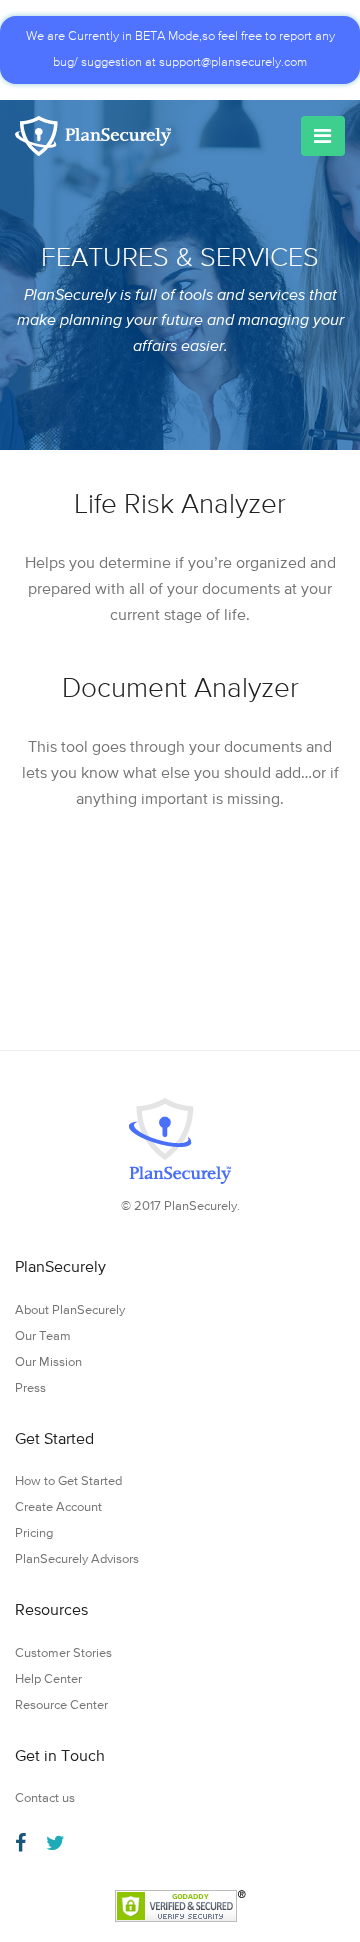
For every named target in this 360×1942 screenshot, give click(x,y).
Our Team (43, 1336)
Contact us (45, 1798)
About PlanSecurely (70, 1310)
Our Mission (48, 1362)
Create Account (58, 1507)
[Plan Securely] (93, 136)
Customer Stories (63, 1653)
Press (30, 1388)
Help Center (48, 1679)
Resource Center (61, 1705)
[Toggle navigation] (323, 136)
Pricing (34, 1533)
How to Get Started (68, 1481)
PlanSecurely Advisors (77, 1559)
